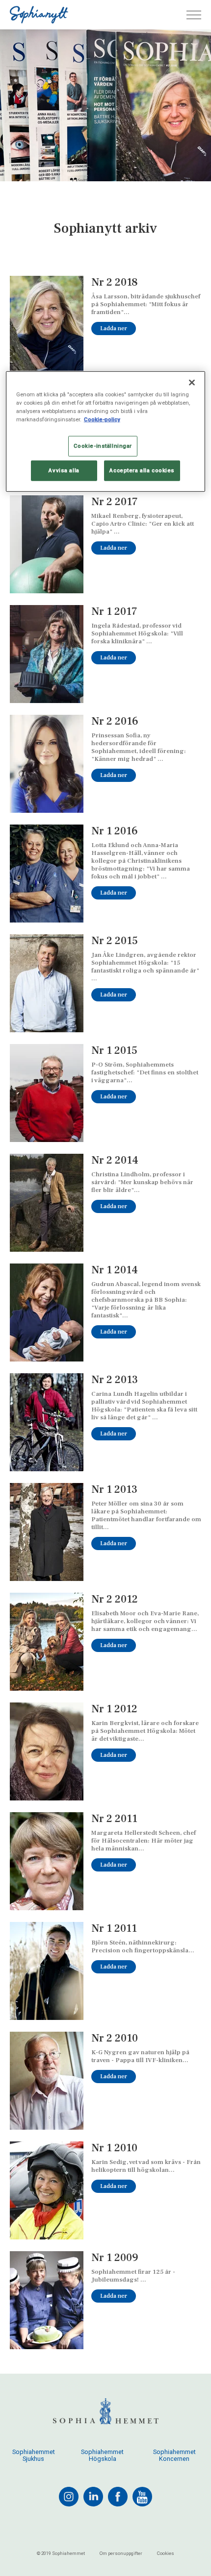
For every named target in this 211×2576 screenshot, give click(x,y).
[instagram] (69, 2497)
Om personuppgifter (121, 2553)
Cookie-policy (102, 419)
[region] (106, 431)
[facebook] (118, 2497)
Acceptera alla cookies (142, 470)
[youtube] (142, 2497)
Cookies (166, 2553)
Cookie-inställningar (103, 446)
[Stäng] (192, 382)
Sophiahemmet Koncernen (174, 2455)
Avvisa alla (64, 470)
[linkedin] (93, 2497)
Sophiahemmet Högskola (102, 2455)
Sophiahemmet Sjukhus (34, 2455)
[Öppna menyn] (194, 15)
